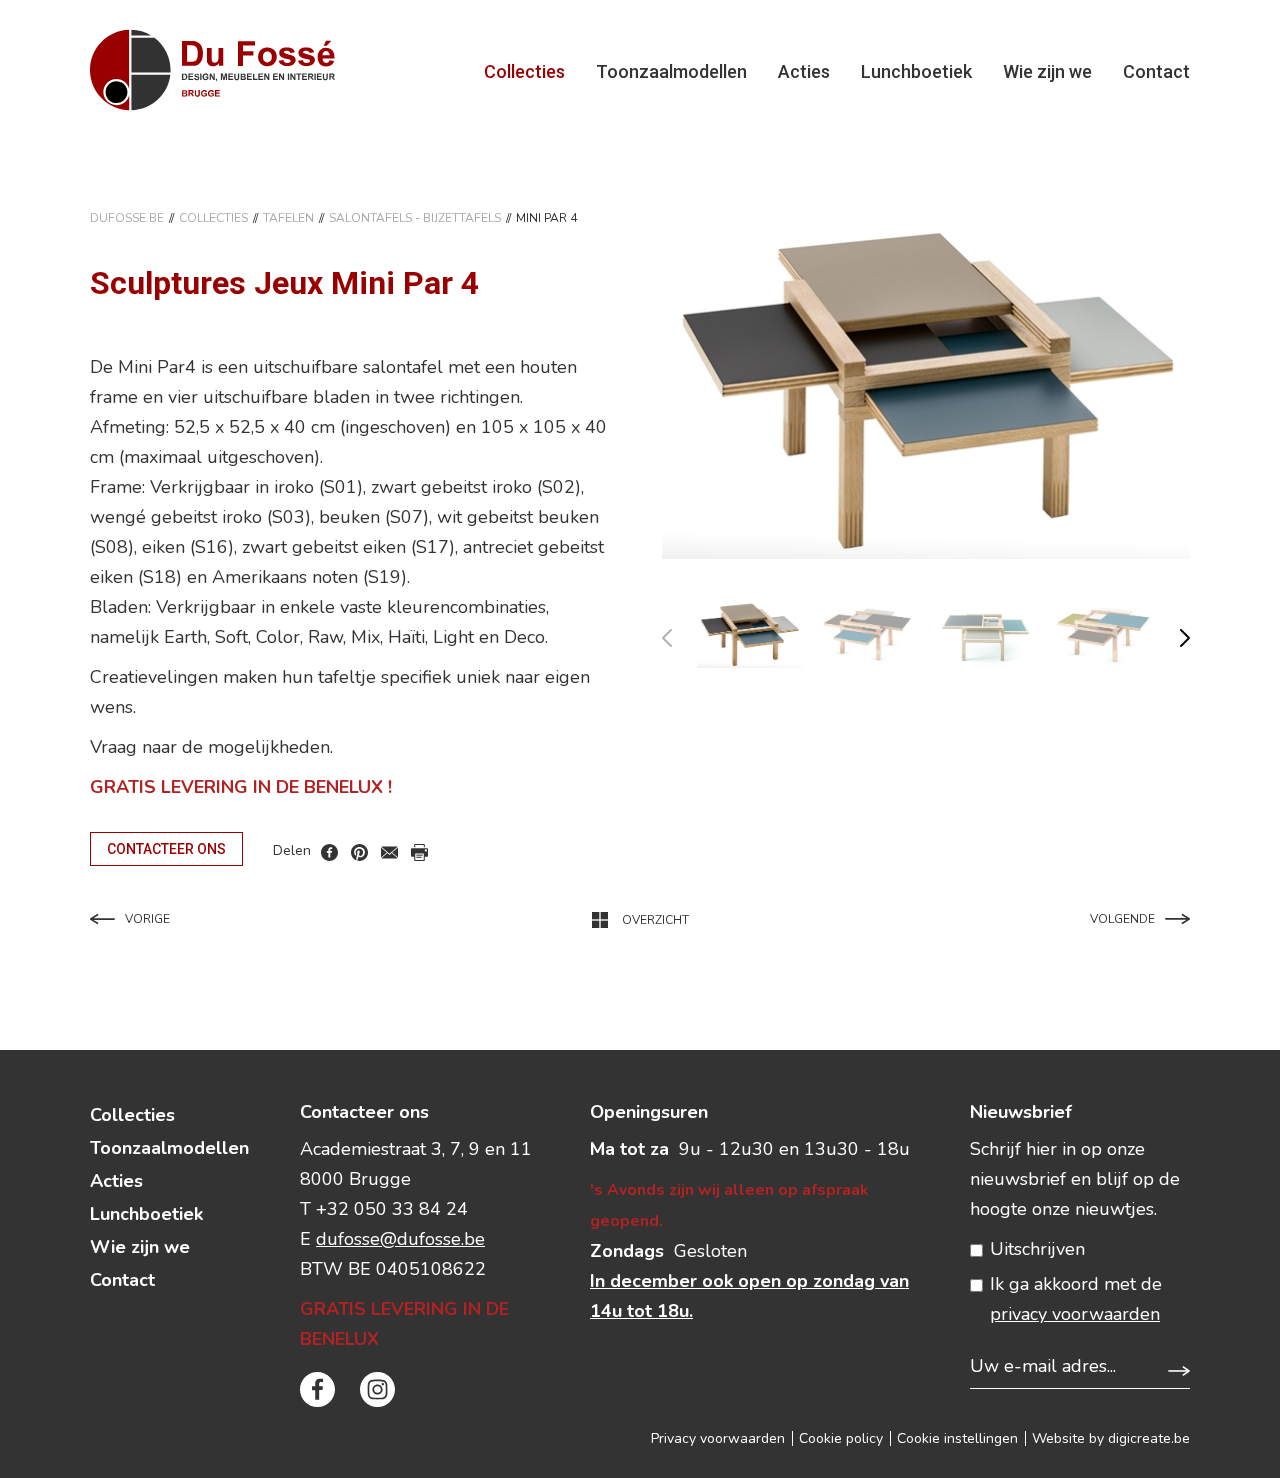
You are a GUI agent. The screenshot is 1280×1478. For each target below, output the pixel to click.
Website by (1111, 1438)
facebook (329, 852)
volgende (1172, 633)
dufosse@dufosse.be (400, 1239)
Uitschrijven (1037, 1249)
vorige (679, 633)
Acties (804, 71)
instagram (377, 1389)
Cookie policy (841, 1438)
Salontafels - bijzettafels (415, 218)
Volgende (1122, 919)
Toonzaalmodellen (671, 71)
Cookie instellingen (957, 1438)
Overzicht (655, 920)
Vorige (147, 919)
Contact (1156, 71)
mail (389, 852)
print (419, 852)
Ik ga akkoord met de (1076, 1299)
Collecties (524, 71)
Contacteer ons (166, 849)
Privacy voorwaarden (718, 1438)
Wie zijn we (1047, 71)
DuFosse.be (127, 218)
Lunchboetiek (916, 71)
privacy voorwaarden (1075, 1314)
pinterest (359, 852)
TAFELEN (288, 218)
